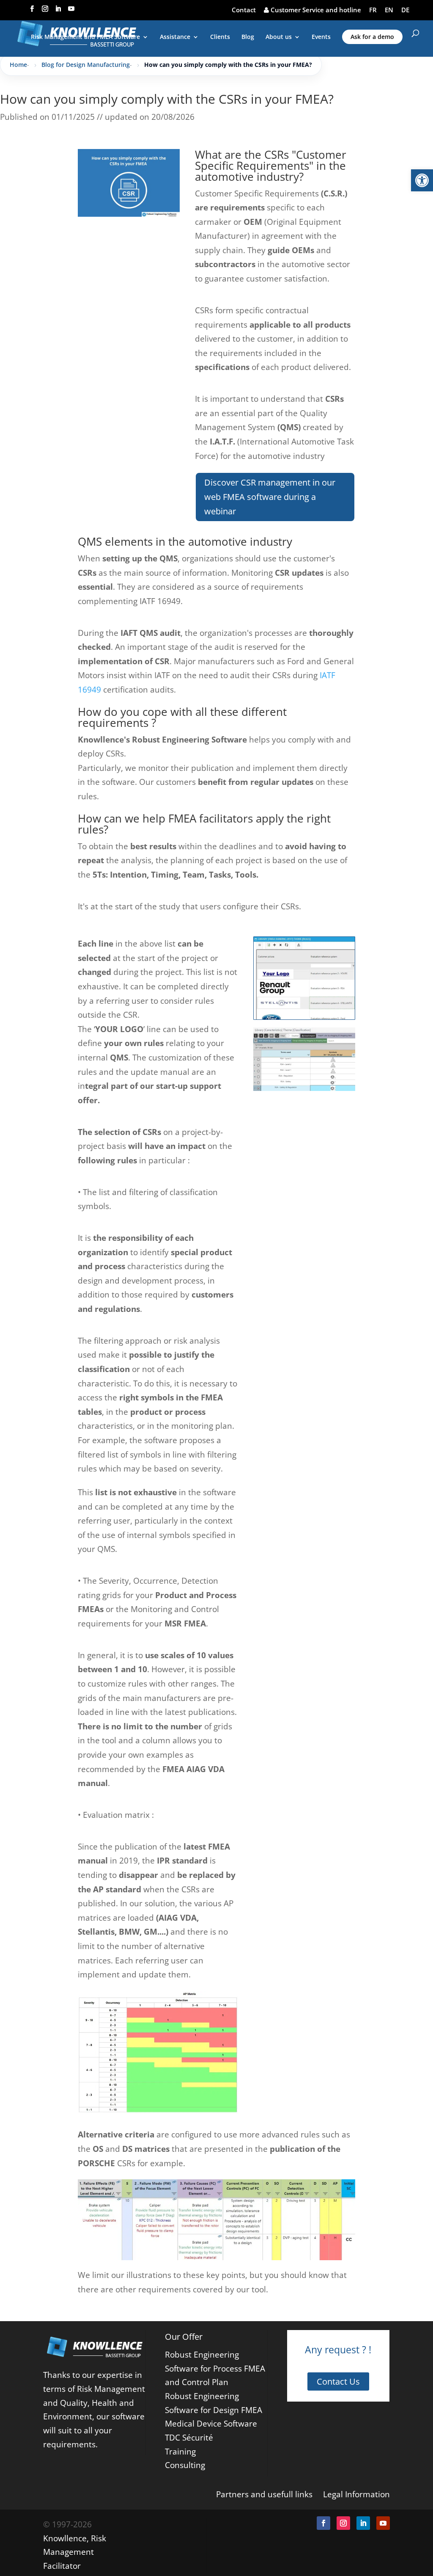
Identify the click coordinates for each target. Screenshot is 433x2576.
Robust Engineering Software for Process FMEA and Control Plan (215, 2368)
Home (18, 65)
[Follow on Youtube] (383, 2523)
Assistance (175, 37)
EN (389, 10)
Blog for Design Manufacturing (86, 65)
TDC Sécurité (189, 2437)
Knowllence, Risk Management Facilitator (75, 2552)
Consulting (185, 2465)
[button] (422, 180)
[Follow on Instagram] (343, 2523)
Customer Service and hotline (315, 10)
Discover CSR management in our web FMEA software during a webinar (270, 497)
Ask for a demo (372, 37)
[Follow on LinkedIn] (363, 2523)
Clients (220, 37)
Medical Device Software (211, 2423)
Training (180, 2451)
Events (321, 37)
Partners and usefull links (264, 2494)
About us (279, 37)
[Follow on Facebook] (323, 2523)
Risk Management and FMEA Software (85, 37)
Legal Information (356, 2494)
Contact (244, 10)
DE (405, 10)
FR (373, 10)
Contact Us (338, 2381)
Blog (248, 37)
